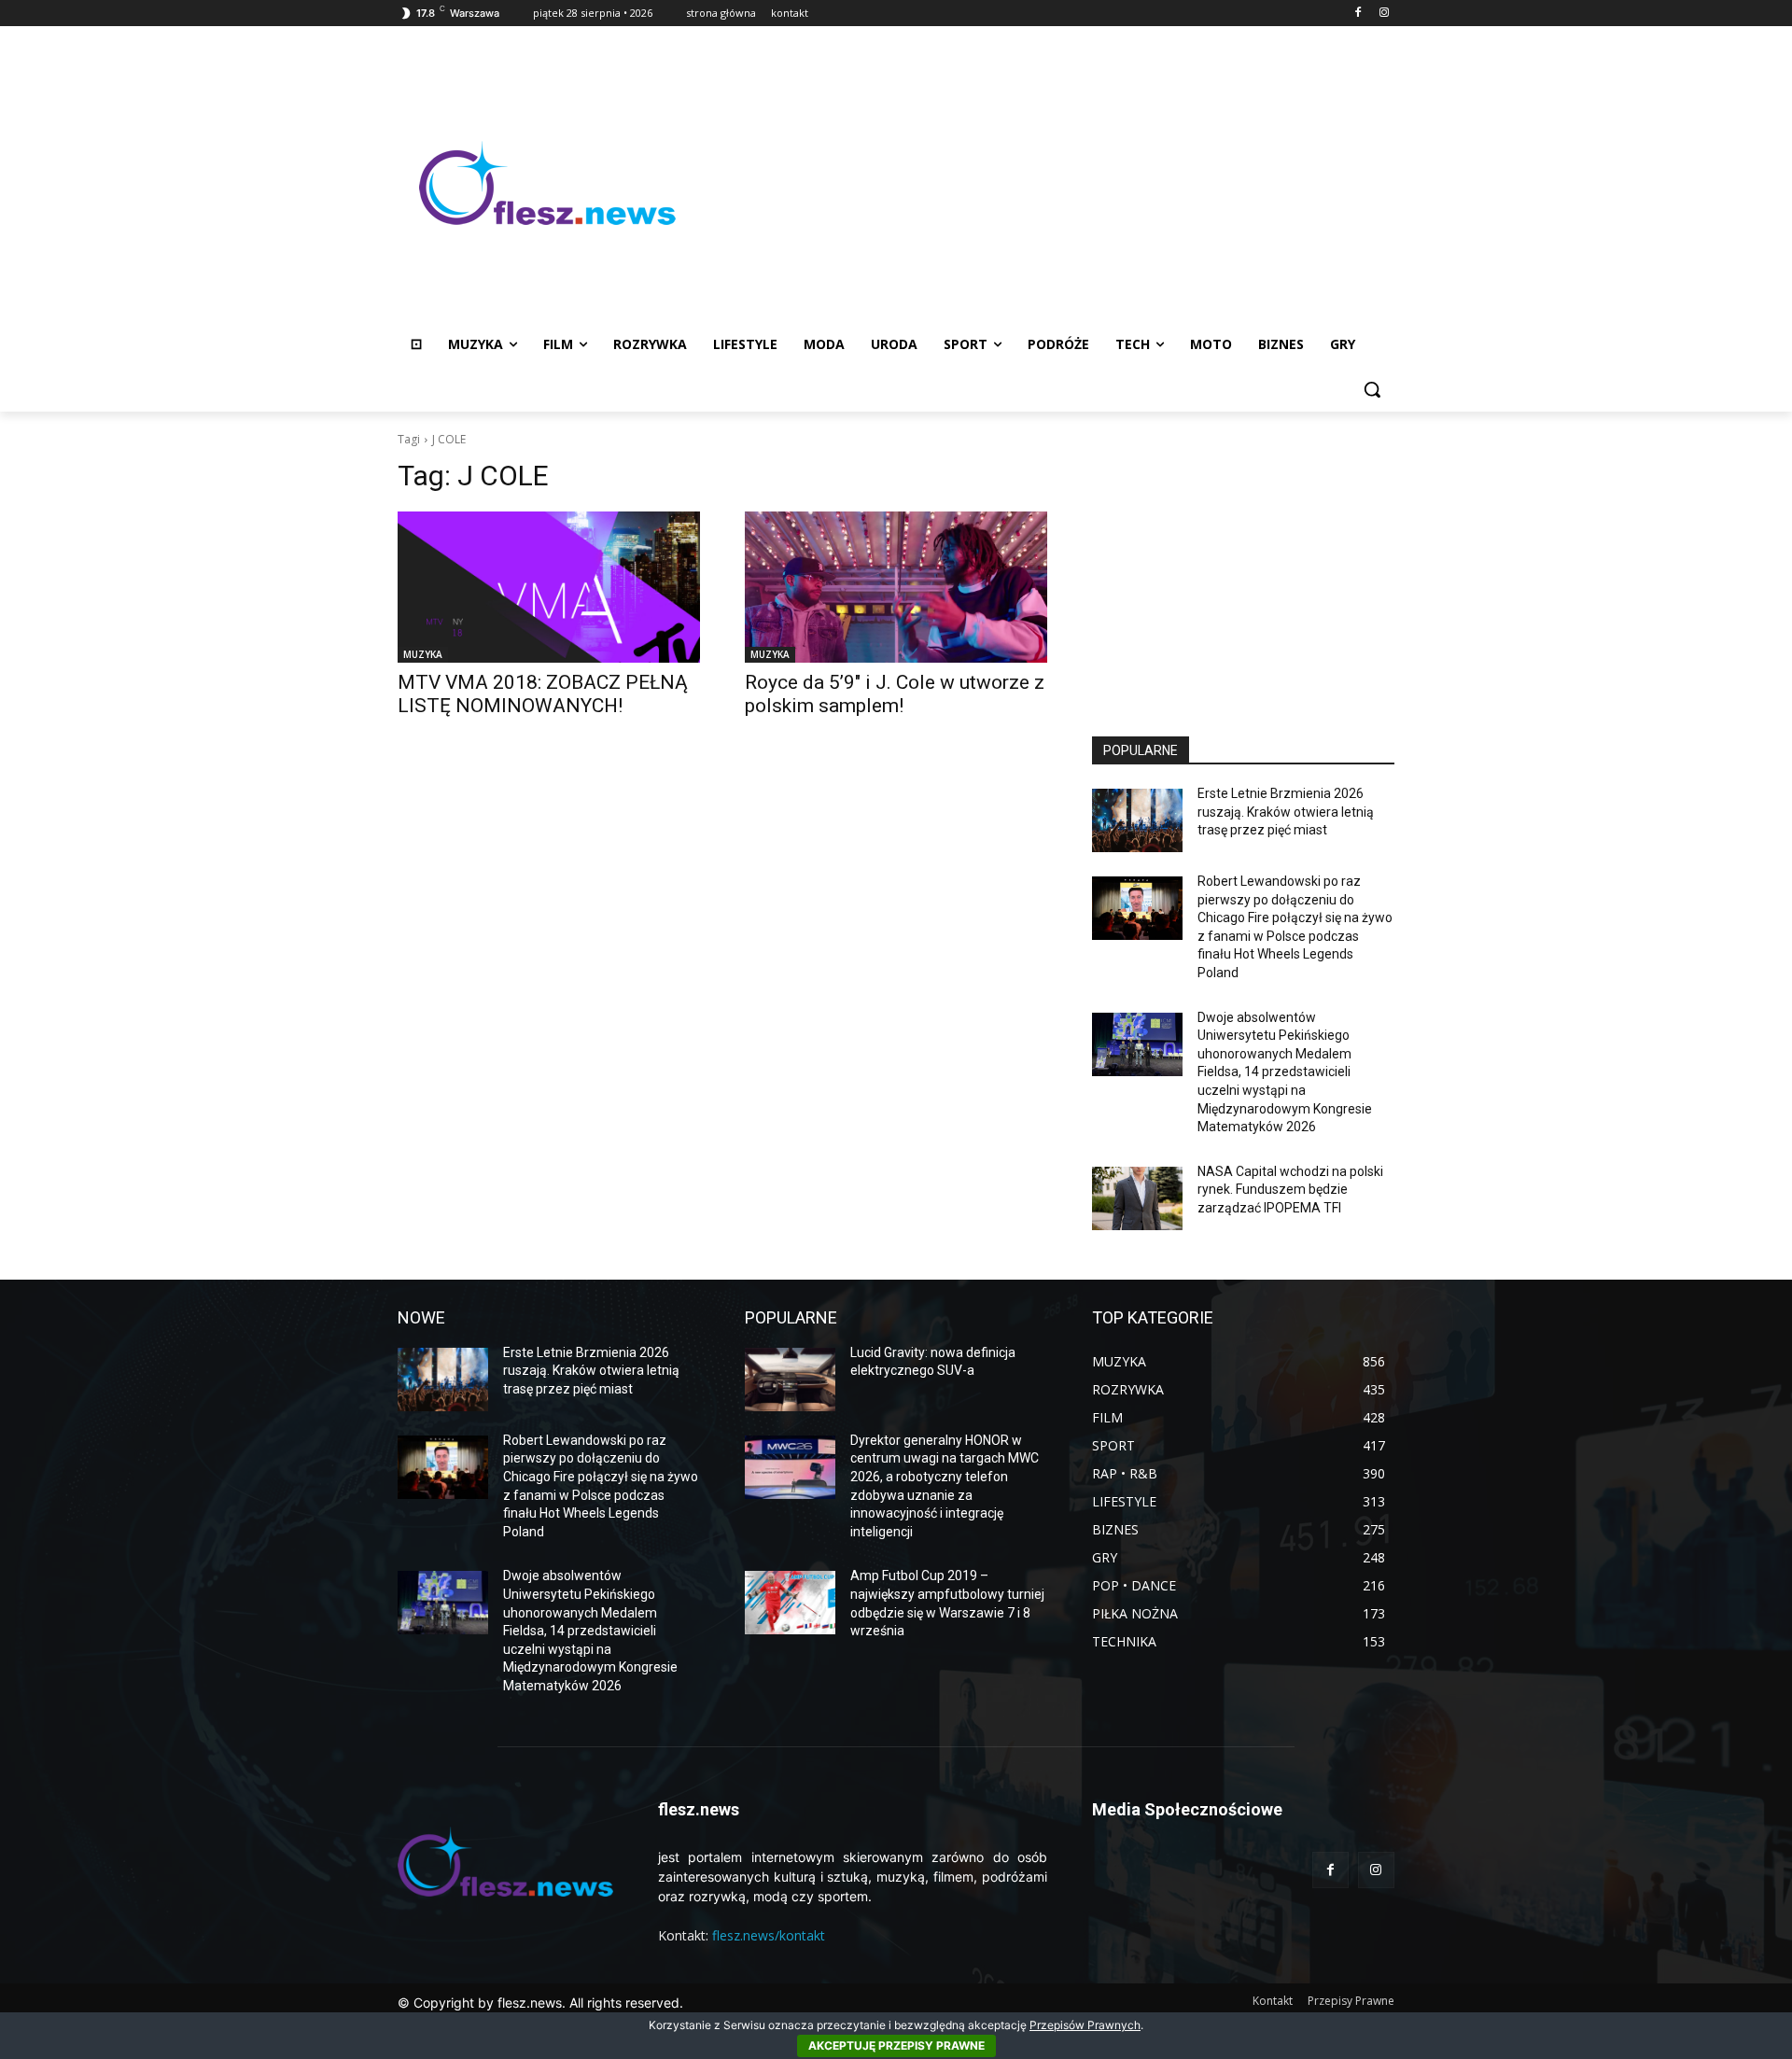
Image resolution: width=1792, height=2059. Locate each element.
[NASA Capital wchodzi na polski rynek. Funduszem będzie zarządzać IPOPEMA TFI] (1137, 1198)
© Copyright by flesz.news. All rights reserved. (540, 2003)
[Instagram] (1384, 14)
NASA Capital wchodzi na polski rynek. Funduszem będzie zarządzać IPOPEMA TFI (1290, 1190)
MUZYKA (423, 654)
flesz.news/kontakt (769, 1935)
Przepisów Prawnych (1085, 2025)
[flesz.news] (547, 183)
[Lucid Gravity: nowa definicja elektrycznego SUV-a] (790, 1380)
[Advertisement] (1045, 183)
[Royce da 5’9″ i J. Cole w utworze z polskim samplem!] (896, 587)
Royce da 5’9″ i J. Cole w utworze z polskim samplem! (895, 694)
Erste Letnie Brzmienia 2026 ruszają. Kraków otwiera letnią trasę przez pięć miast (1286, 812)
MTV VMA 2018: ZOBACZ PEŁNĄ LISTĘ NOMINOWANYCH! (543, 694)
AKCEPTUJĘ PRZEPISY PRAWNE (896, 2045)
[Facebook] (1358, 14)
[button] (1372, 389)
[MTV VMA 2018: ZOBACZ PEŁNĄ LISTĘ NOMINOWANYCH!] (549, 587)
